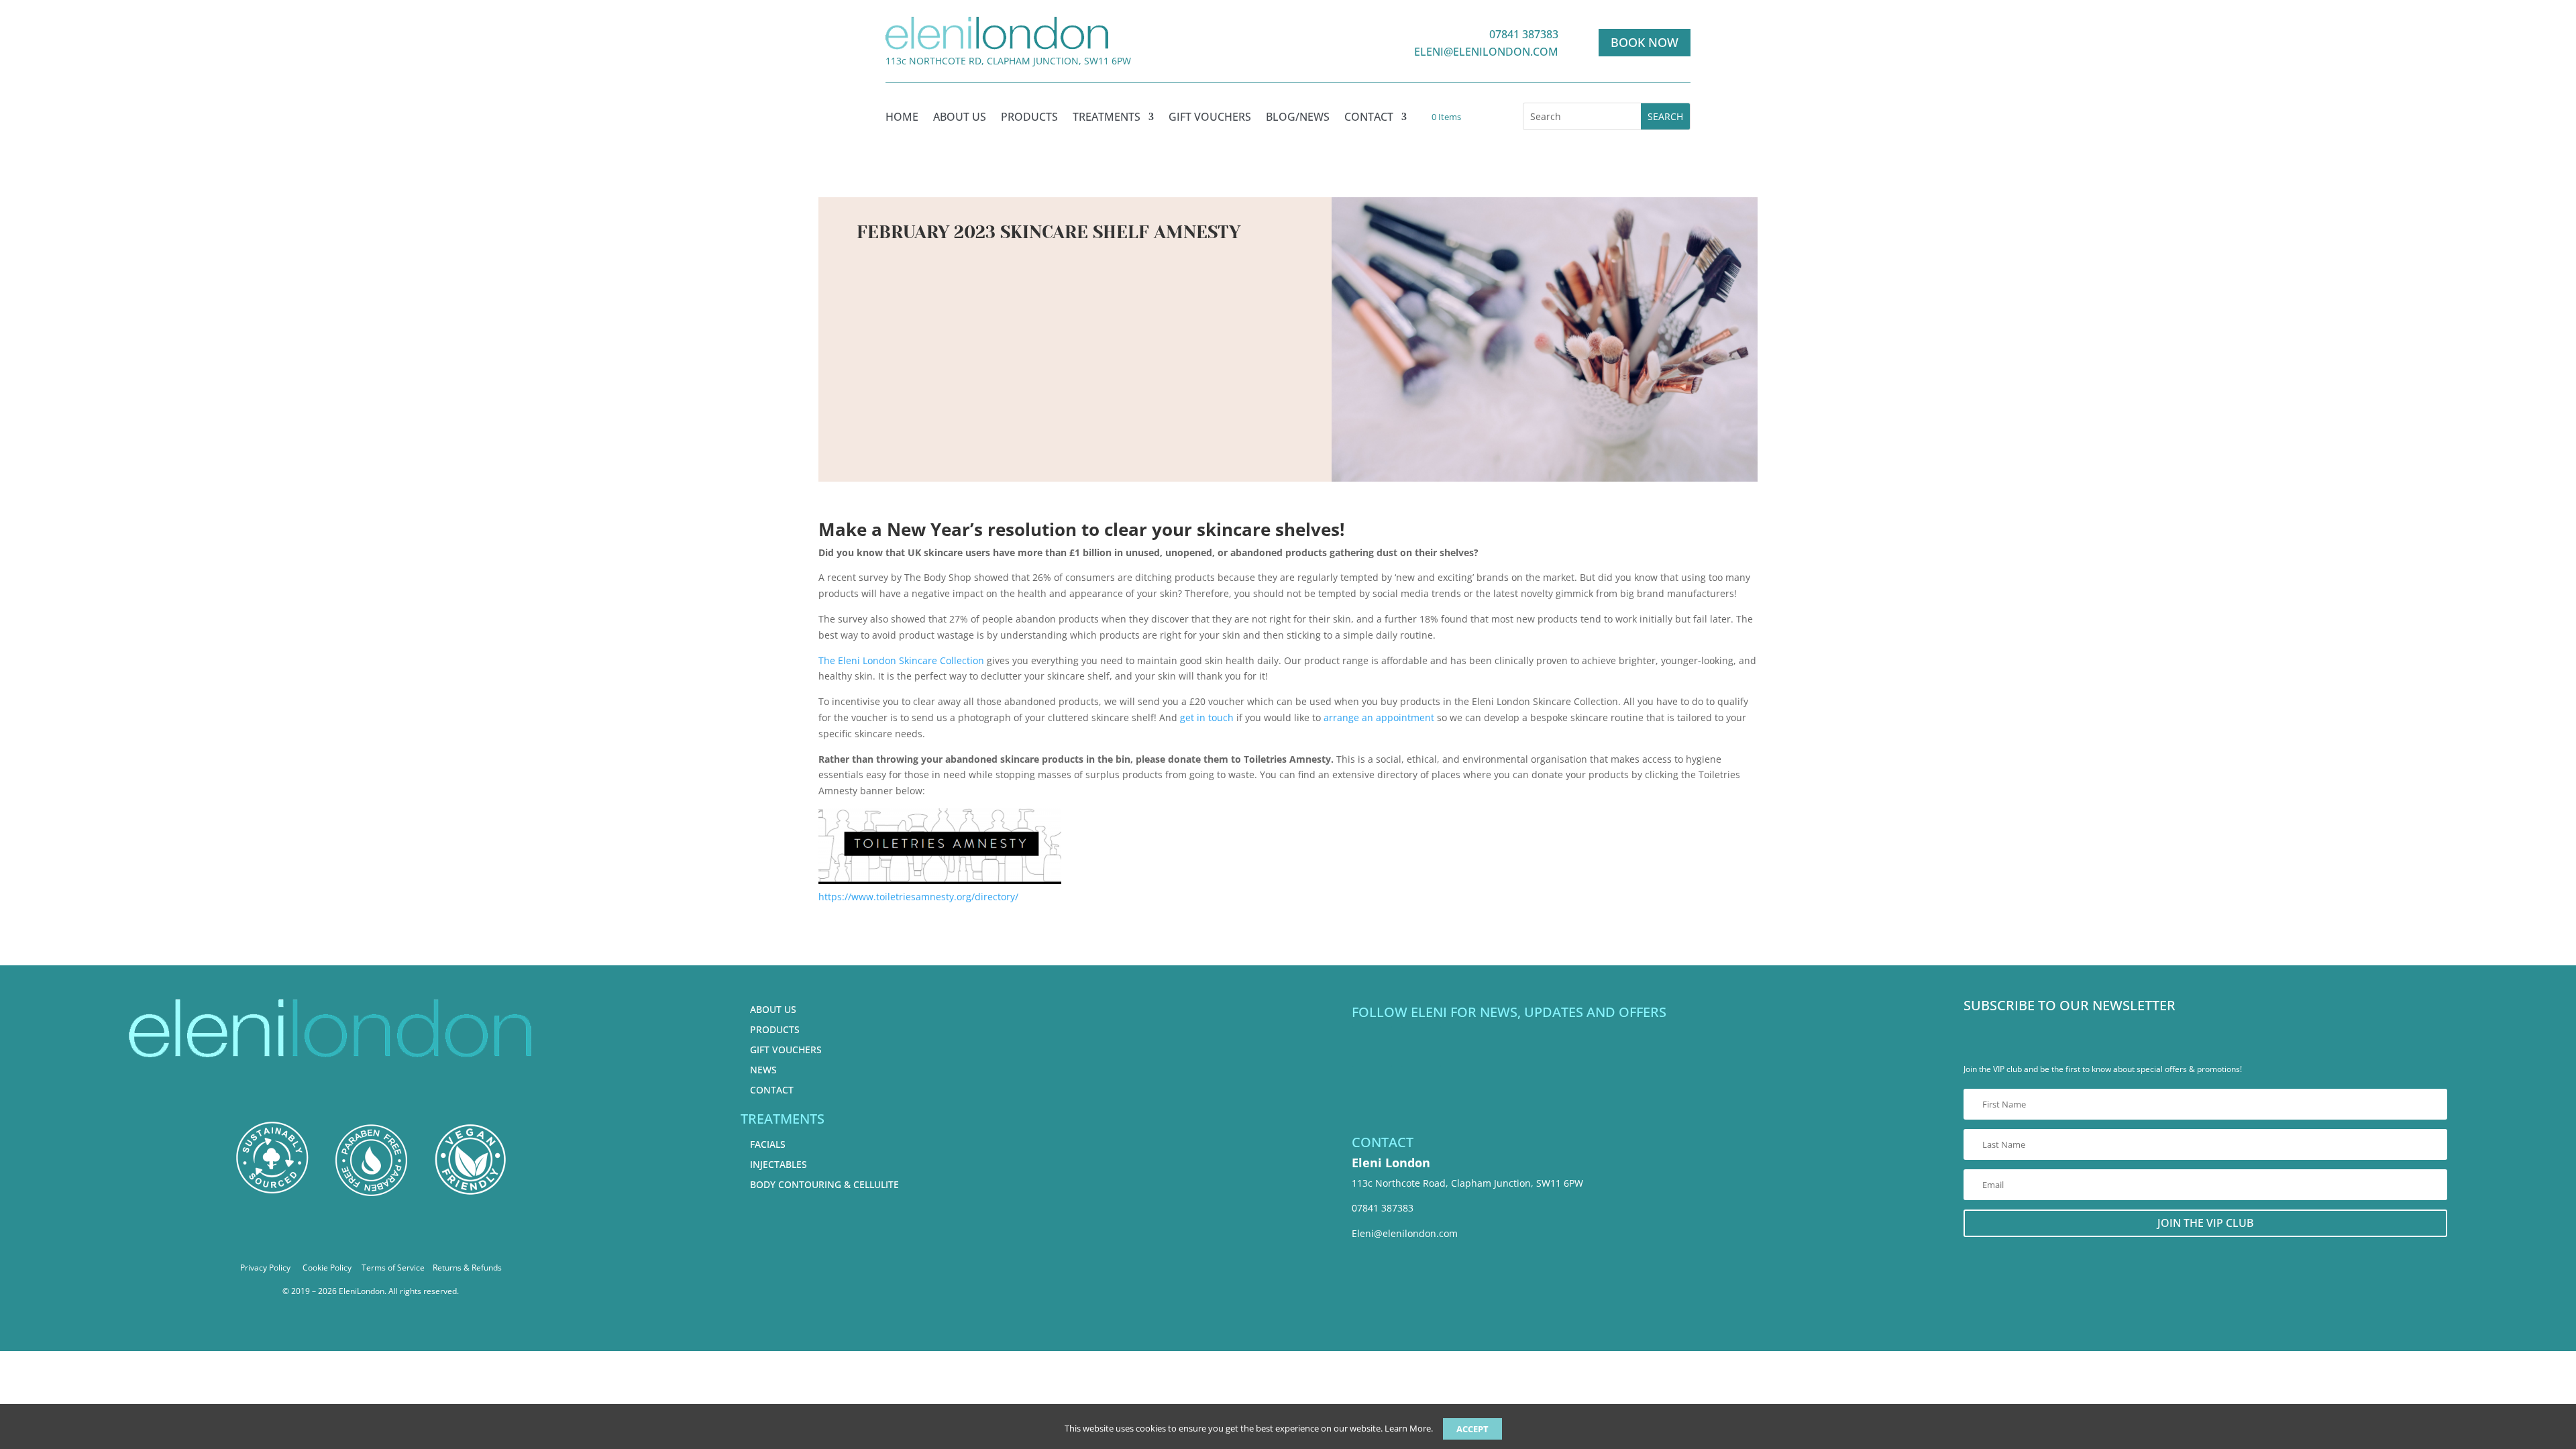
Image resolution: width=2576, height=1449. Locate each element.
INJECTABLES (779, 1164)
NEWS (763, 1070)
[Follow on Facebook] (1372, 1046)
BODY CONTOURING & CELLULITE (824, 1184)
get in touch (1207, 717)
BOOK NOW (1645, 42)
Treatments (1107, 118)
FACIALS (768, 1144)
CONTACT (772, 1090)
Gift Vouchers (1210, 118)
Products (1029, 118)
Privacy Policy (265, 1268)
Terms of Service (393, 1268)
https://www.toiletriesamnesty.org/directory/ (918, 897)
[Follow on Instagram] (1421, 1046)
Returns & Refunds (467, 1268)
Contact (1369, 118)
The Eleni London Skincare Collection (901, 660)
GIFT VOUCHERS (786, 1050)
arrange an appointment (1379, 717)
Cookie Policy (327, 1268)
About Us (960, 118)
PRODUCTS (775, 1029)
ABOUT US (773, 1009)
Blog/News (1298, 118)
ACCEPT (1472, 1429)
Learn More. (1409, 1428)
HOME (902, 118)
